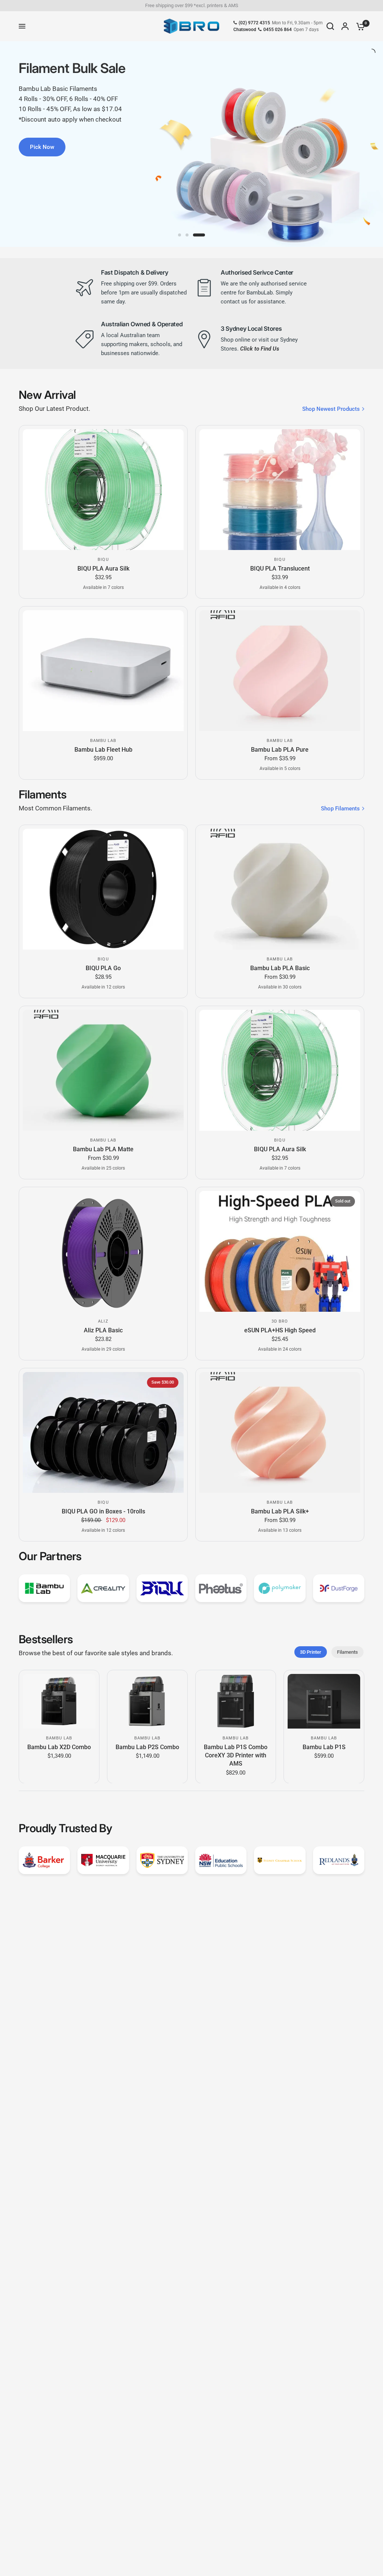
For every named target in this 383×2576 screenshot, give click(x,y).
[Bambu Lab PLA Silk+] (280, 1432)
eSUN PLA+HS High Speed (280, 1330)
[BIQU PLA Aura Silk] (103, 490)
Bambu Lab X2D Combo (59, 1747)
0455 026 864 (278, 30)
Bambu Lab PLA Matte (103, 1149)
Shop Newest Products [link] (331, 409)
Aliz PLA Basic (103, 1330)
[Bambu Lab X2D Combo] (59, 1701)
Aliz (103, 1321)
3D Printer (311, 1652)
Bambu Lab (103, 741)
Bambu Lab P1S (324, 1747)
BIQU (103, 560)
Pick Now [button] (42, 147)
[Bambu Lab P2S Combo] (147, 1701)
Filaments (347, 1652)
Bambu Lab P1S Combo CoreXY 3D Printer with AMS (236, 1755)
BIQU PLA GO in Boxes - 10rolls (103, 1511)
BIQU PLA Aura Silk (103, 569)
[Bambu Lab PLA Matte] (103, 1070)
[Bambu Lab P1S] (324, 1701)
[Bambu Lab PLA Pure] (280, 671)
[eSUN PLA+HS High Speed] (280, 1251)
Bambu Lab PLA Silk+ (280, 1511)
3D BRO (280, 1321)
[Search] (330, 26)
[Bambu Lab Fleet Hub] (103, 671)
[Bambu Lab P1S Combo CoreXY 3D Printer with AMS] (236, 1701)
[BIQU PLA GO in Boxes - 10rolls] (103, 1432)
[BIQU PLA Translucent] (280, 490)
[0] (359, 26)
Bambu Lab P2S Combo (147, 1747)
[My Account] (345, 26)
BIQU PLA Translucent (280, 569)
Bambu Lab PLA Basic (280, 968)
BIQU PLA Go (103, 968)
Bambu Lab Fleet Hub (103, 750)
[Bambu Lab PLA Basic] (280, 889)
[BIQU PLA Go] (103, 889)
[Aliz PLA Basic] (103, 1251)
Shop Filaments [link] (340, 809)
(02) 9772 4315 (254, 23)
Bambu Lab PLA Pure (280, 750)
